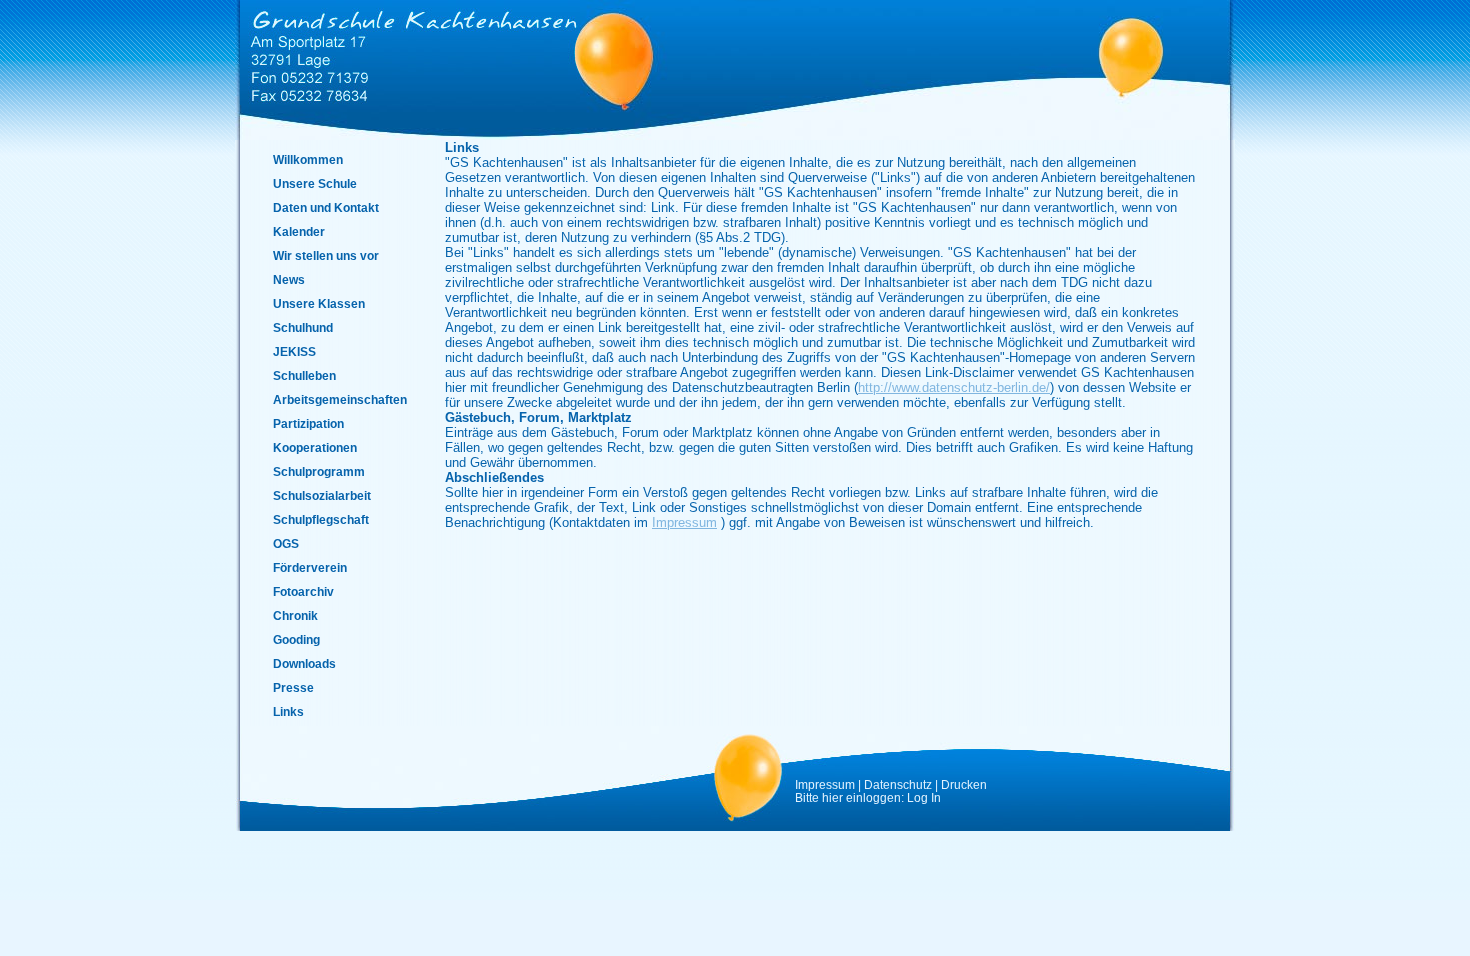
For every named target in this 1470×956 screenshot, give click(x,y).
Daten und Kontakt (326, 207)
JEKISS (294, 351)
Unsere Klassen (319, 303)
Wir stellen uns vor (326, 255)
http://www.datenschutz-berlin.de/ (954, 387)
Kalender (299, 231)
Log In (924, 797)
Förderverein (310, 567)
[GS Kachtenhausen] (410, 52)
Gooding (296, 639)
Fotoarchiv (303, 591)
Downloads (304, 663)
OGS (286, 543)
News (289, 279)
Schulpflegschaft (321, 519)
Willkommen (308, 159)
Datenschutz (898, 784)
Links (288, 711)
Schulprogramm (319, 471)
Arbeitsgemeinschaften (340, 399)
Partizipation (308, 423)
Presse (293, 687)
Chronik (295, 615)
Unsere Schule (315, 183)
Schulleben (304, 375)
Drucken (964, 784)
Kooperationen (315, 447)
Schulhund (303, 327)
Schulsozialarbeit (322, 495)
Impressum (684, 522)
